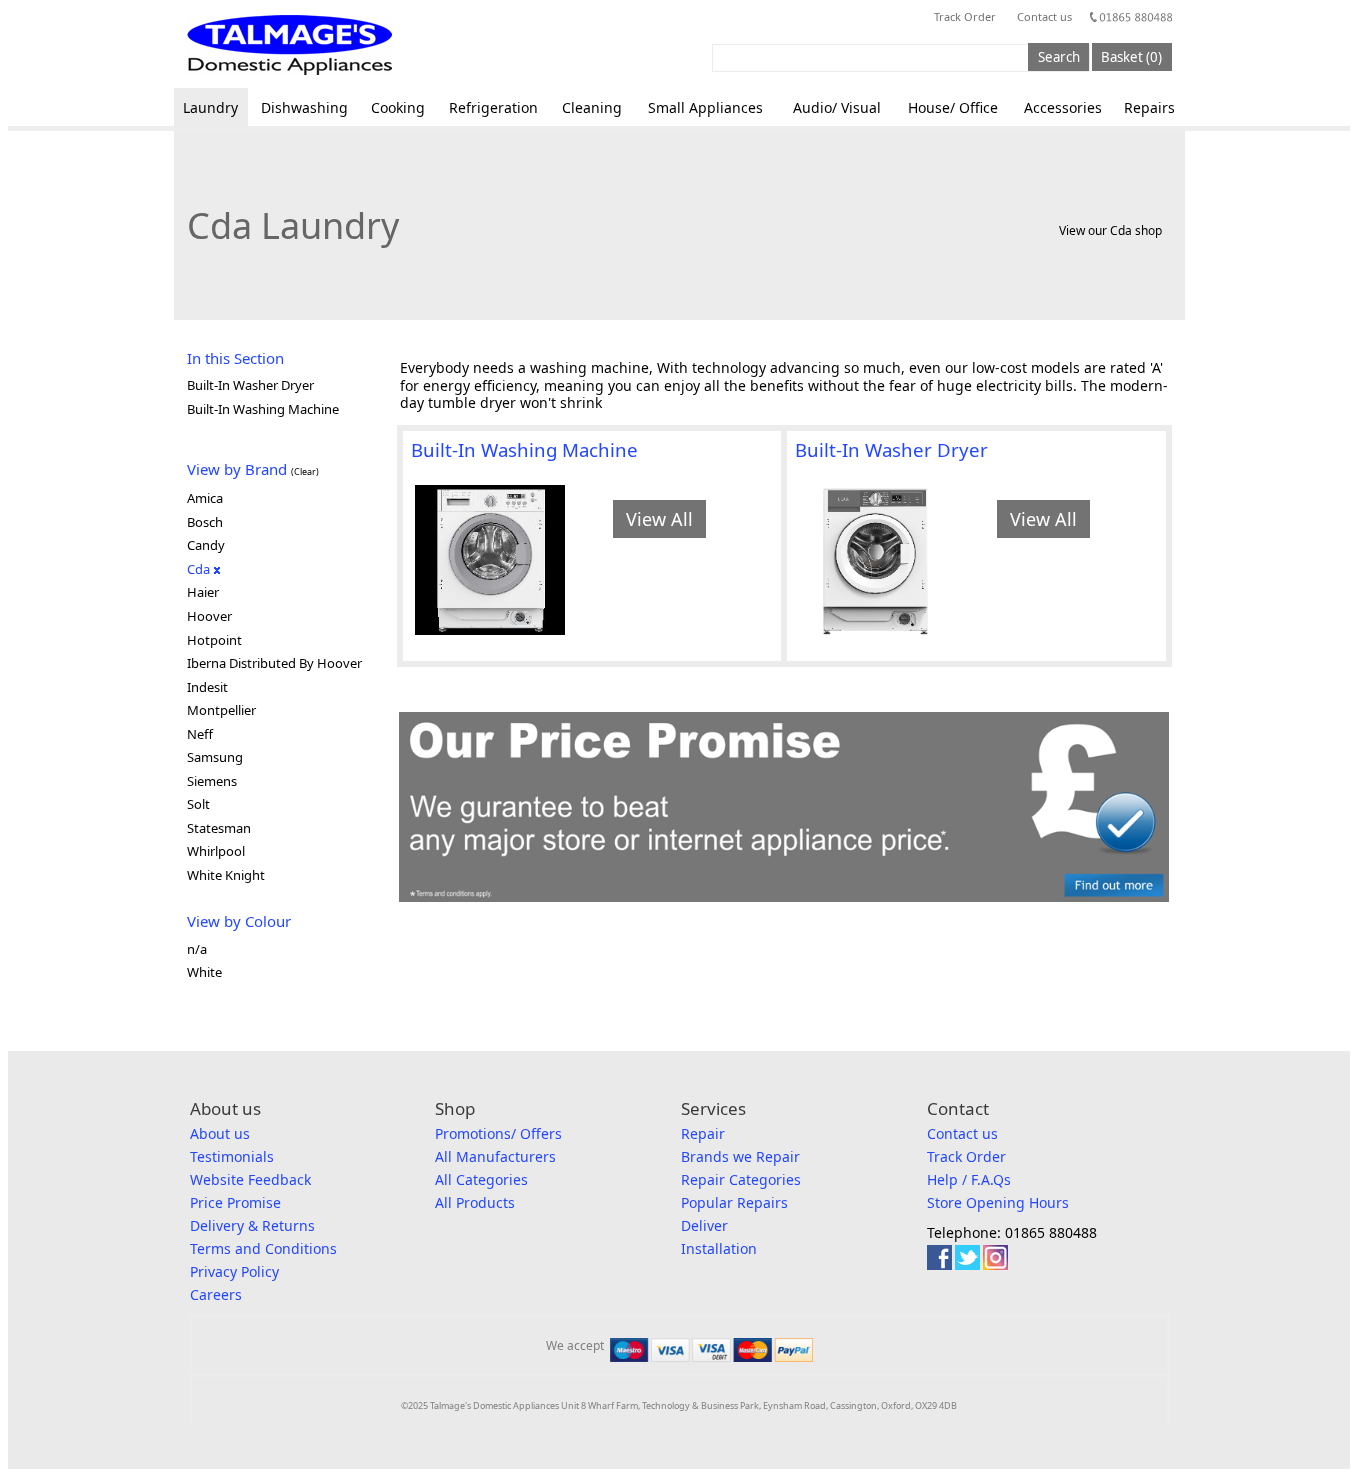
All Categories (481, 1179)
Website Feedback (250, 1179)
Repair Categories (741, 1179)
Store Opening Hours (998, 1202)
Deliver (704, 1225)
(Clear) (305, 471)
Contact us (1044, 16)
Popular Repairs (734, 1202)
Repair (703, 1133)
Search (1059, 57)
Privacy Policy (234, 1271)
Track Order (965, 16)
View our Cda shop (1110, 230)
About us (220, 1133)
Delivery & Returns (252, 1225)
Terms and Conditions (263, 1248)
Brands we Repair (740, 1156)
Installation (719, 1248)
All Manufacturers (495, 1156)
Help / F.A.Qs (969, 1179)
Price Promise (235, 1202)
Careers (216, 1294)
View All (659, 519)
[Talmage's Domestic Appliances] (289, 45)
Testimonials (232, 1156)
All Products (475, 1202)
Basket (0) (1131, 57)
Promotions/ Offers (498, 1133)
